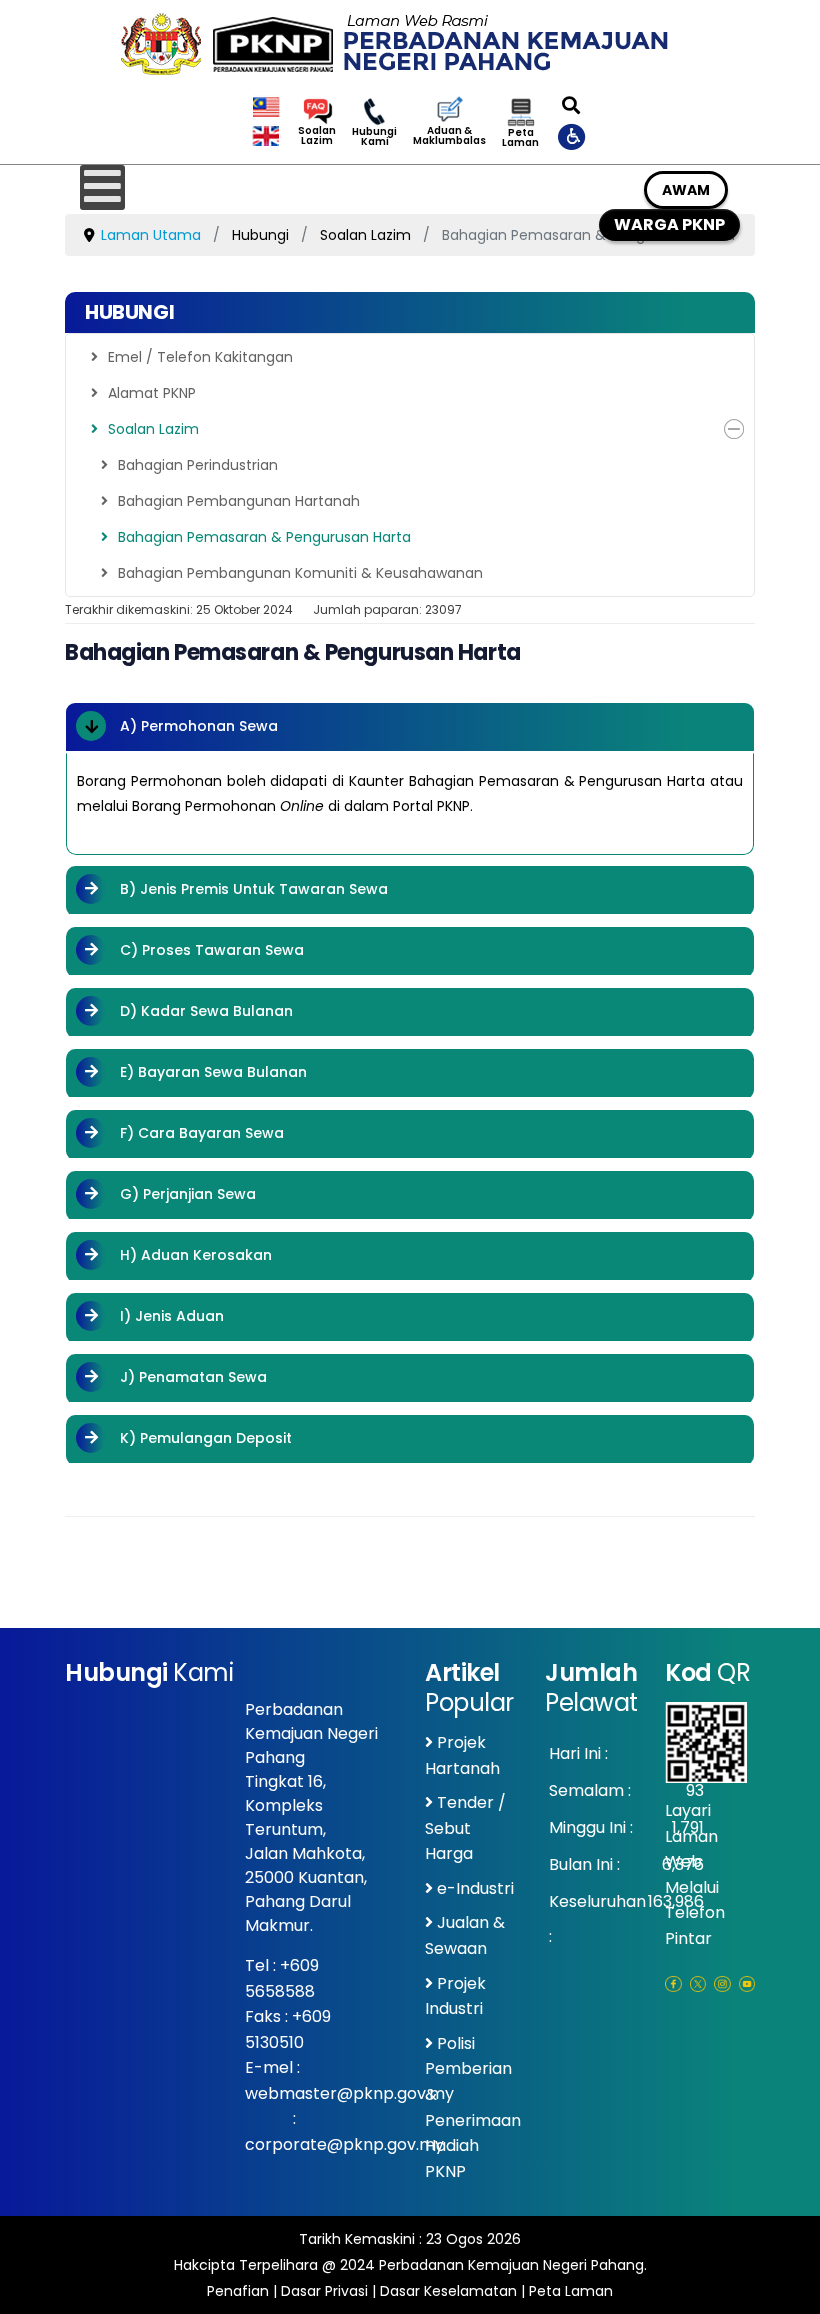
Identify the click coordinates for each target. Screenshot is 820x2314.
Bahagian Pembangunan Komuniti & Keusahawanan (300, 573)
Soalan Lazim (317, 136)
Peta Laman (520, 138)
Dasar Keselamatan (448, 2291)
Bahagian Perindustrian (198, 465)
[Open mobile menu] (102, 187)
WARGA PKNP (669, 224)
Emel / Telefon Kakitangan (200, 357)
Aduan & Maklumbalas (449, 136)
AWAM (686, 190)
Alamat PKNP (152, 393)
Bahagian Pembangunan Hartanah (239, 501)
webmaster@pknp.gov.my (349, 2093)
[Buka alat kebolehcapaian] (573, 136)
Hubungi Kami (374, 137)
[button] (734, 429)
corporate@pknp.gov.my (344, 2144)
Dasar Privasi (324, 2291)
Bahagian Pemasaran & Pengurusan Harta (264, 537)
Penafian (238, 2291)
